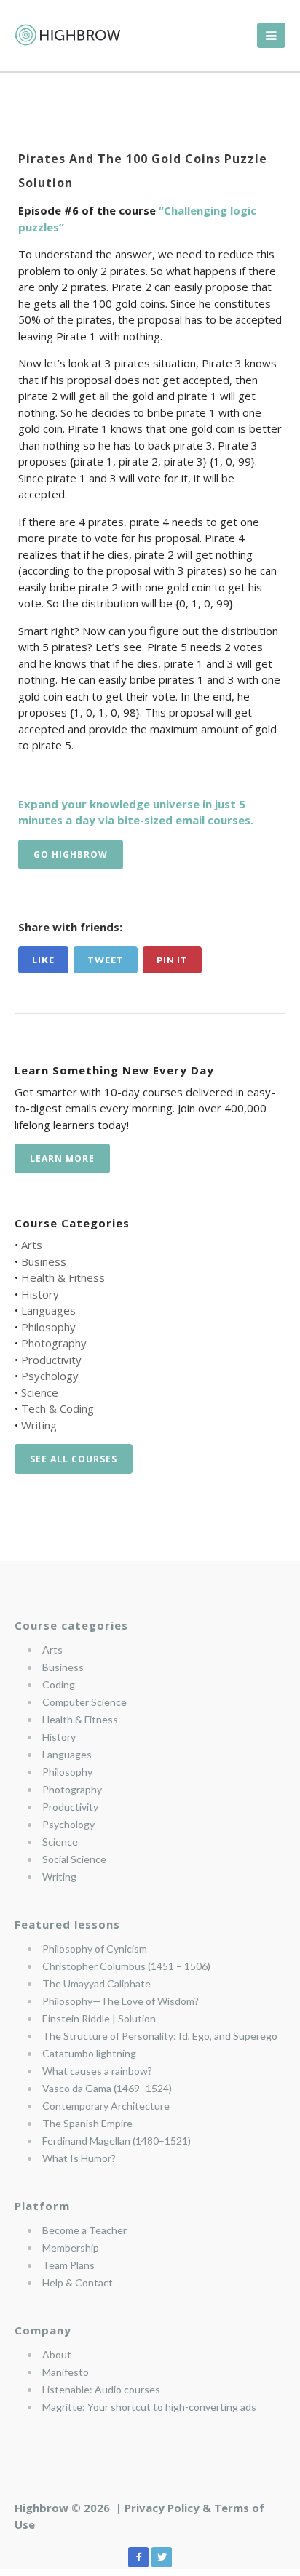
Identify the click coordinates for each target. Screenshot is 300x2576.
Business (44, 1261)
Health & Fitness (63, 1277)
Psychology (50, 1376)
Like (43, 960)
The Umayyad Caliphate (96, 1983)
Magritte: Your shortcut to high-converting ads (149, 2407)
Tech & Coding (58, 1408)
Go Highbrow (71, 854)
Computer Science (84, 1702)
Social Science (74, 1859)
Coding (59, 1684)
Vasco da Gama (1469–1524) (107, 2088)
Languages (48, 1310)
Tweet (106, 960)
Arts (32, 1245)
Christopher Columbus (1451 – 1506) (126, 1966)
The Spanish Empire (87, 2123)
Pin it (172, 960)
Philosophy (48, 1327)
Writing (39, 1425)
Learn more (62, 1159)
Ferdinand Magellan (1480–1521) (117, 2141)
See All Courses (74, 1459)
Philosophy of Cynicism (95, 1949)
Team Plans (68, 2265)
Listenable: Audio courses (101, 2389)
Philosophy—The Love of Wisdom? (121, 2001)
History (40, 1294)
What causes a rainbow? (97, 2071)
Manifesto (66, 2372)
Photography (54, 1343)
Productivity (51, 1360)
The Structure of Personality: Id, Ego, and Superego (160, 2036)
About (57, 2354)
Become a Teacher (84, 2230)
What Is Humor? (79, 2158)
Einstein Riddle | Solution (99, 2018)
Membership (71, 2248)
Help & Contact (78, 2282)
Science (40, 1392)
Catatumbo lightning (89, 2053)
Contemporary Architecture (106, 2106)
